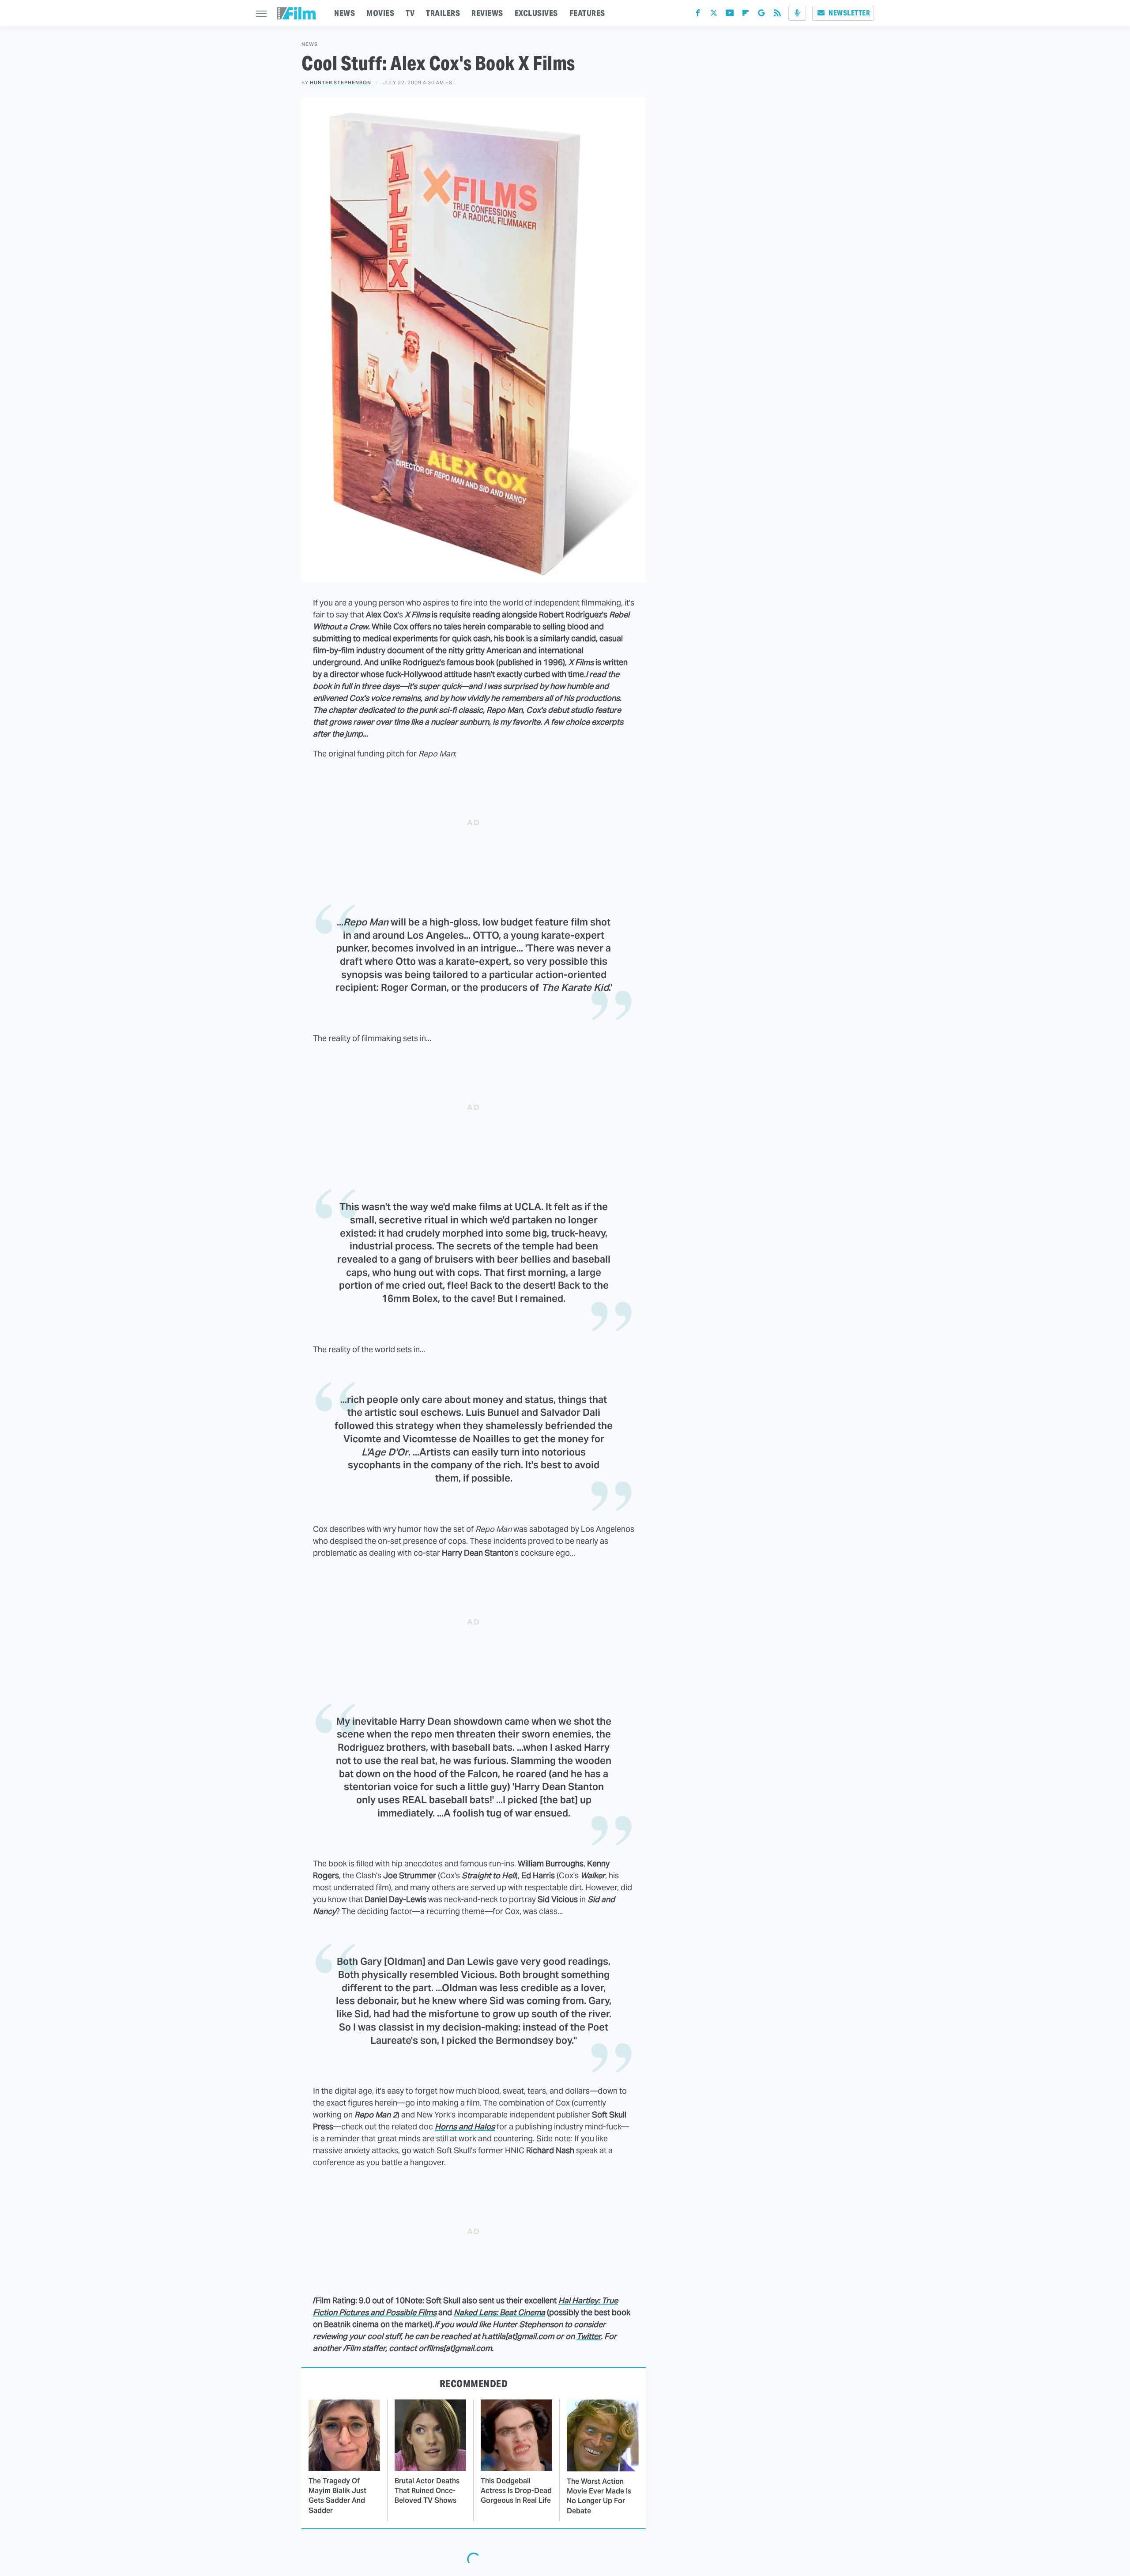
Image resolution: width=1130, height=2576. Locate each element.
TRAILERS (443, 13)
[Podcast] (797, 13)
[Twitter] (714, 15)
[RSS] (777, 15)
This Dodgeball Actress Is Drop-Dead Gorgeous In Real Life (516, 2491)
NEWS (345, 13)
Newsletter (849, 13)
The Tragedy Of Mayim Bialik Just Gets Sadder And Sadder (337, 2496)
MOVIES (380, 13)
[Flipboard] (746, 15)
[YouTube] (730, 15)
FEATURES (587, 13)
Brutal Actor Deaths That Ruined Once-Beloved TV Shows (427, 2491)
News (310, 44)
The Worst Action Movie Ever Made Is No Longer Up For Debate (599, 2496)
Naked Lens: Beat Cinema (499, 2312)
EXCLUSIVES (536, 13)
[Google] (761, 15)
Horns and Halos (465, 2127)
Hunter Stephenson (341, 83)
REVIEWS (487, 13)
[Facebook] (698, 15)
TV (410, 13)
